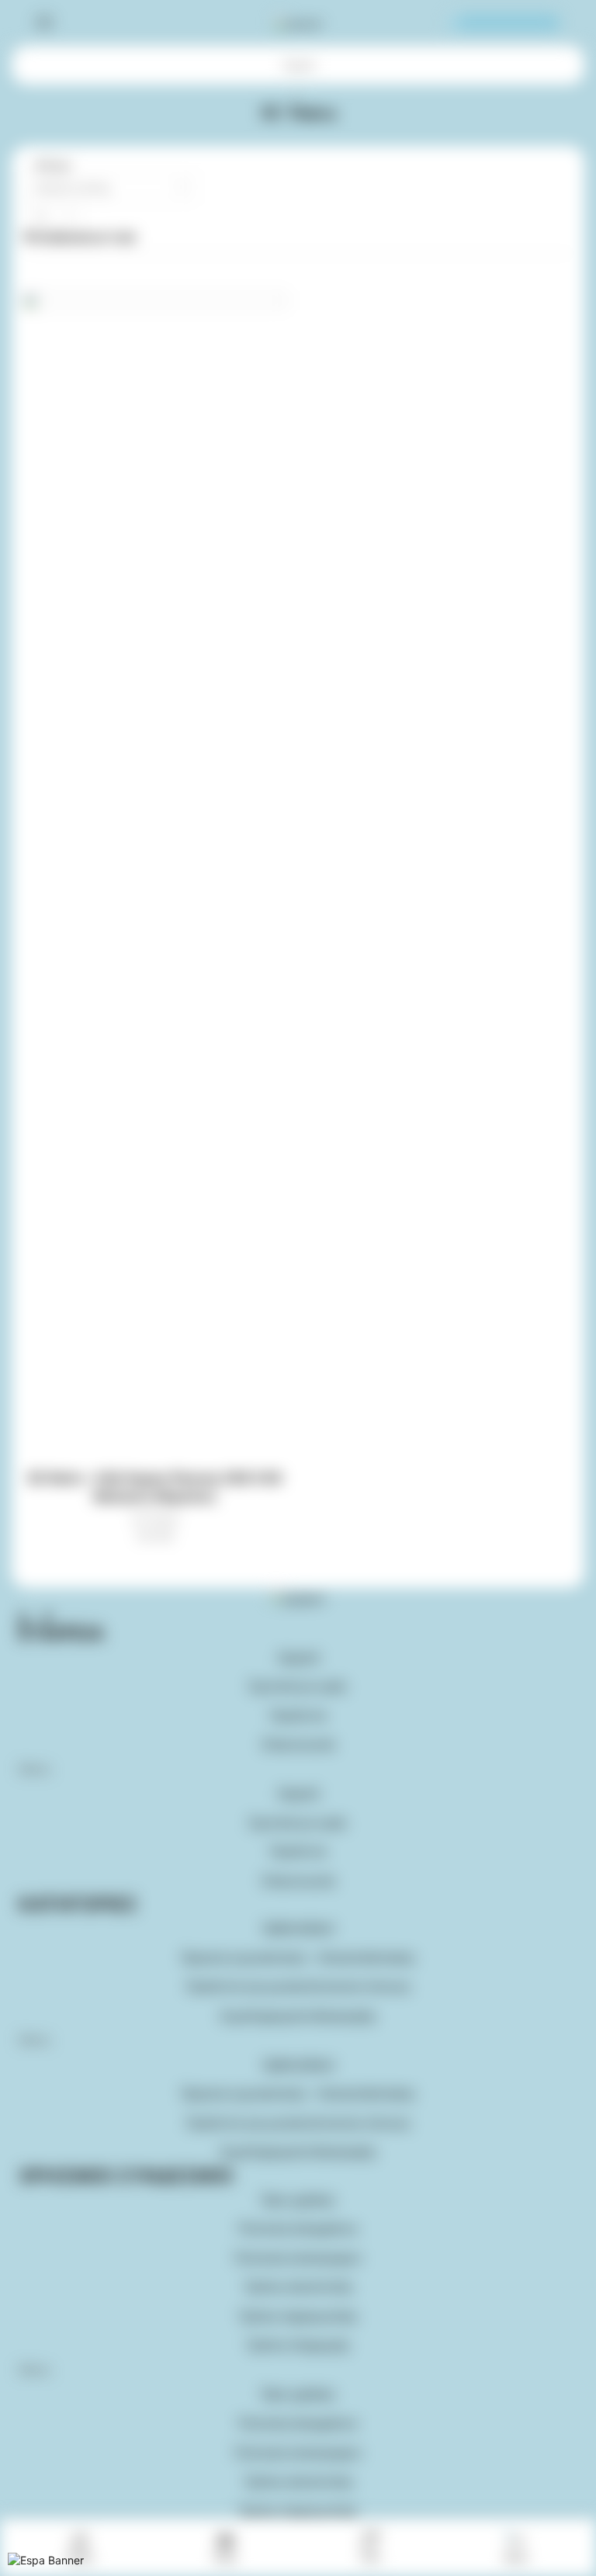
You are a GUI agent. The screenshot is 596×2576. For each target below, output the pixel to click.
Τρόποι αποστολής (298, 2287)
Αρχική (298, 65)
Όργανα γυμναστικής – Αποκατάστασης (298, 1958)
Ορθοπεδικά (298, 1928)
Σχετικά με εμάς (298, 1686)
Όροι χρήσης (298, 2200)
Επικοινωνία (298, 1744)
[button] (298, 1770)
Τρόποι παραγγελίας (298, 2316)
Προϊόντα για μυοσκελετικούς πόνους (298, 1987)
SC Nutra (155, 1519)
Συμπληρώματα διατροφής (298, 2016)
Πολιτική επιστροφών (298, 2258)
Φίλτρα (51, 165)
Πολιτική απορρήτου (298, 2229)
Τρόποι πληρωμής (298, 2345)
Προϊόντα (298, 1716)
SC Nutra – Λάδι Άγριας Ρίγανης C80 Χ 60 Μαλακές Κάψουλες (155, 1487)
